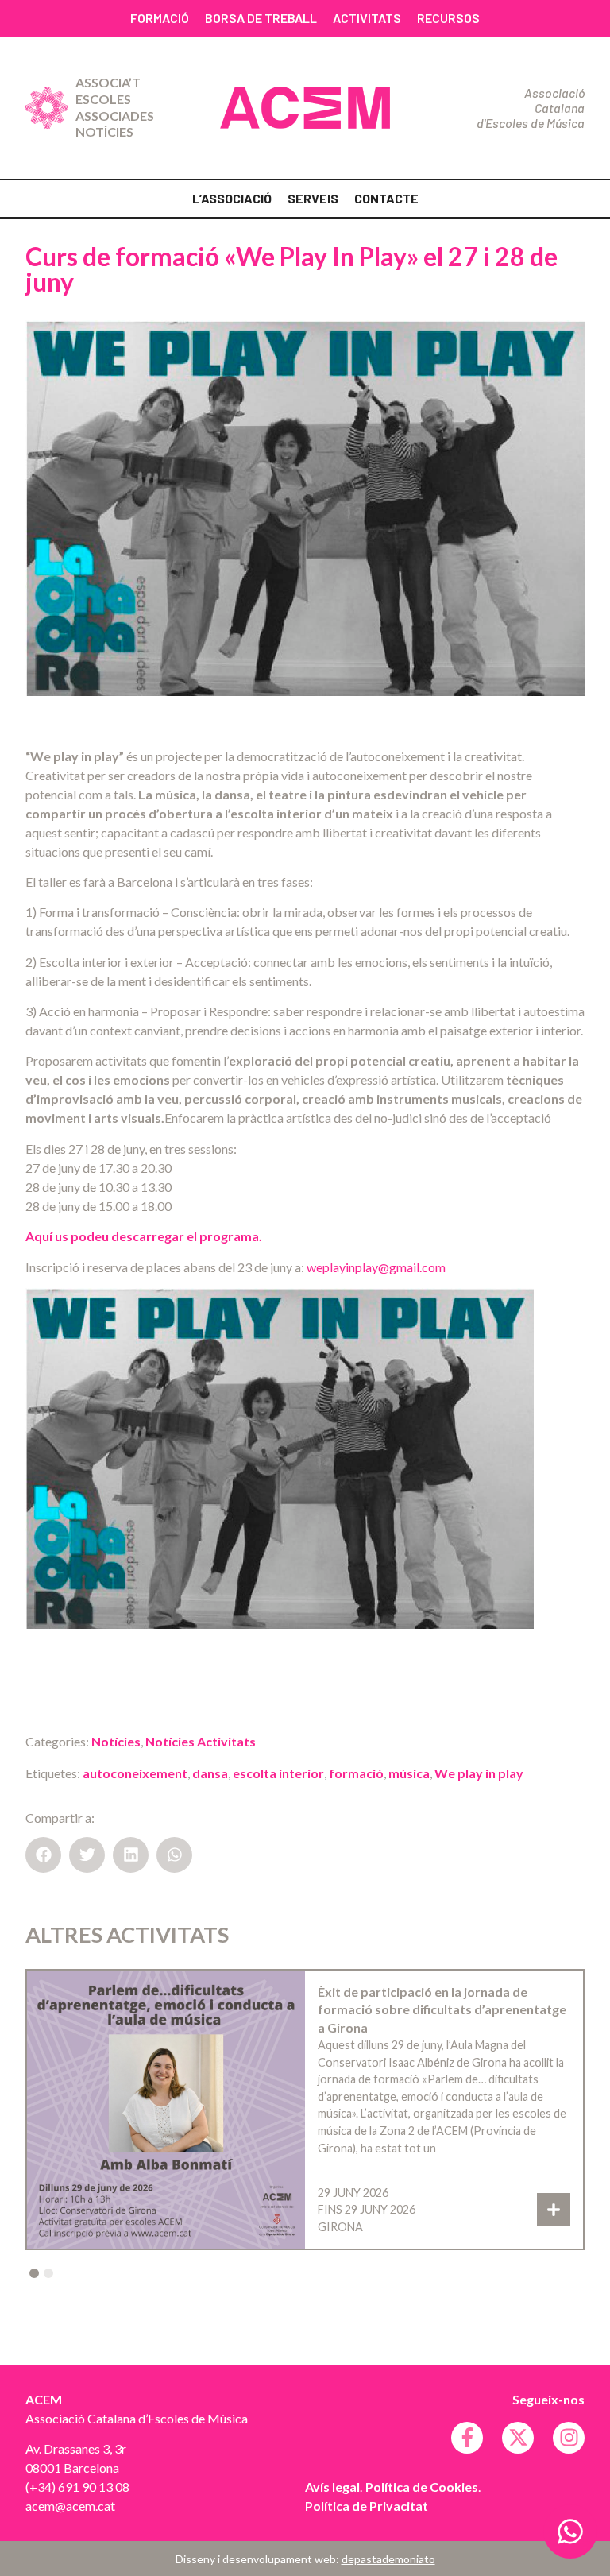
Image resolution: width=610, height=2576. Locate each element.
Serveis (313, 198)
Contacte (386, 198)
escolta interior (278, 1773)
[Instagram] (569, 2438)
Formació (160, 18)
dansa (210, 1773)
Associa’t (108, 82)
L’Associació (232, 198)
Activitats (367, 18)
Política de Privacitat (367, 2506)
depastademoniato (388, 2559)
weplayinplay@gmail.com (376, 1267)
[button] (43, 1855)
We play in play (479, 1773)
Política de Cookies (422, 2487)
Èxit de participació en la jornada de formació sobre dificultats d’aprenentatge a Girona (442, 2009)
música (409, 1773)
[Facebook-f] (467, 2438)
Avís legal (332, 2487)
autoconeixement (135, 1773)
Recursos (448, 18)
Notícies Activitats (201, 1741)
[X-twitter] (518, 2438)
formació (356, 1773)
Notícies (104, 132)
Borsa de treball (261, 18)
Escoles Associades (115, 107)
